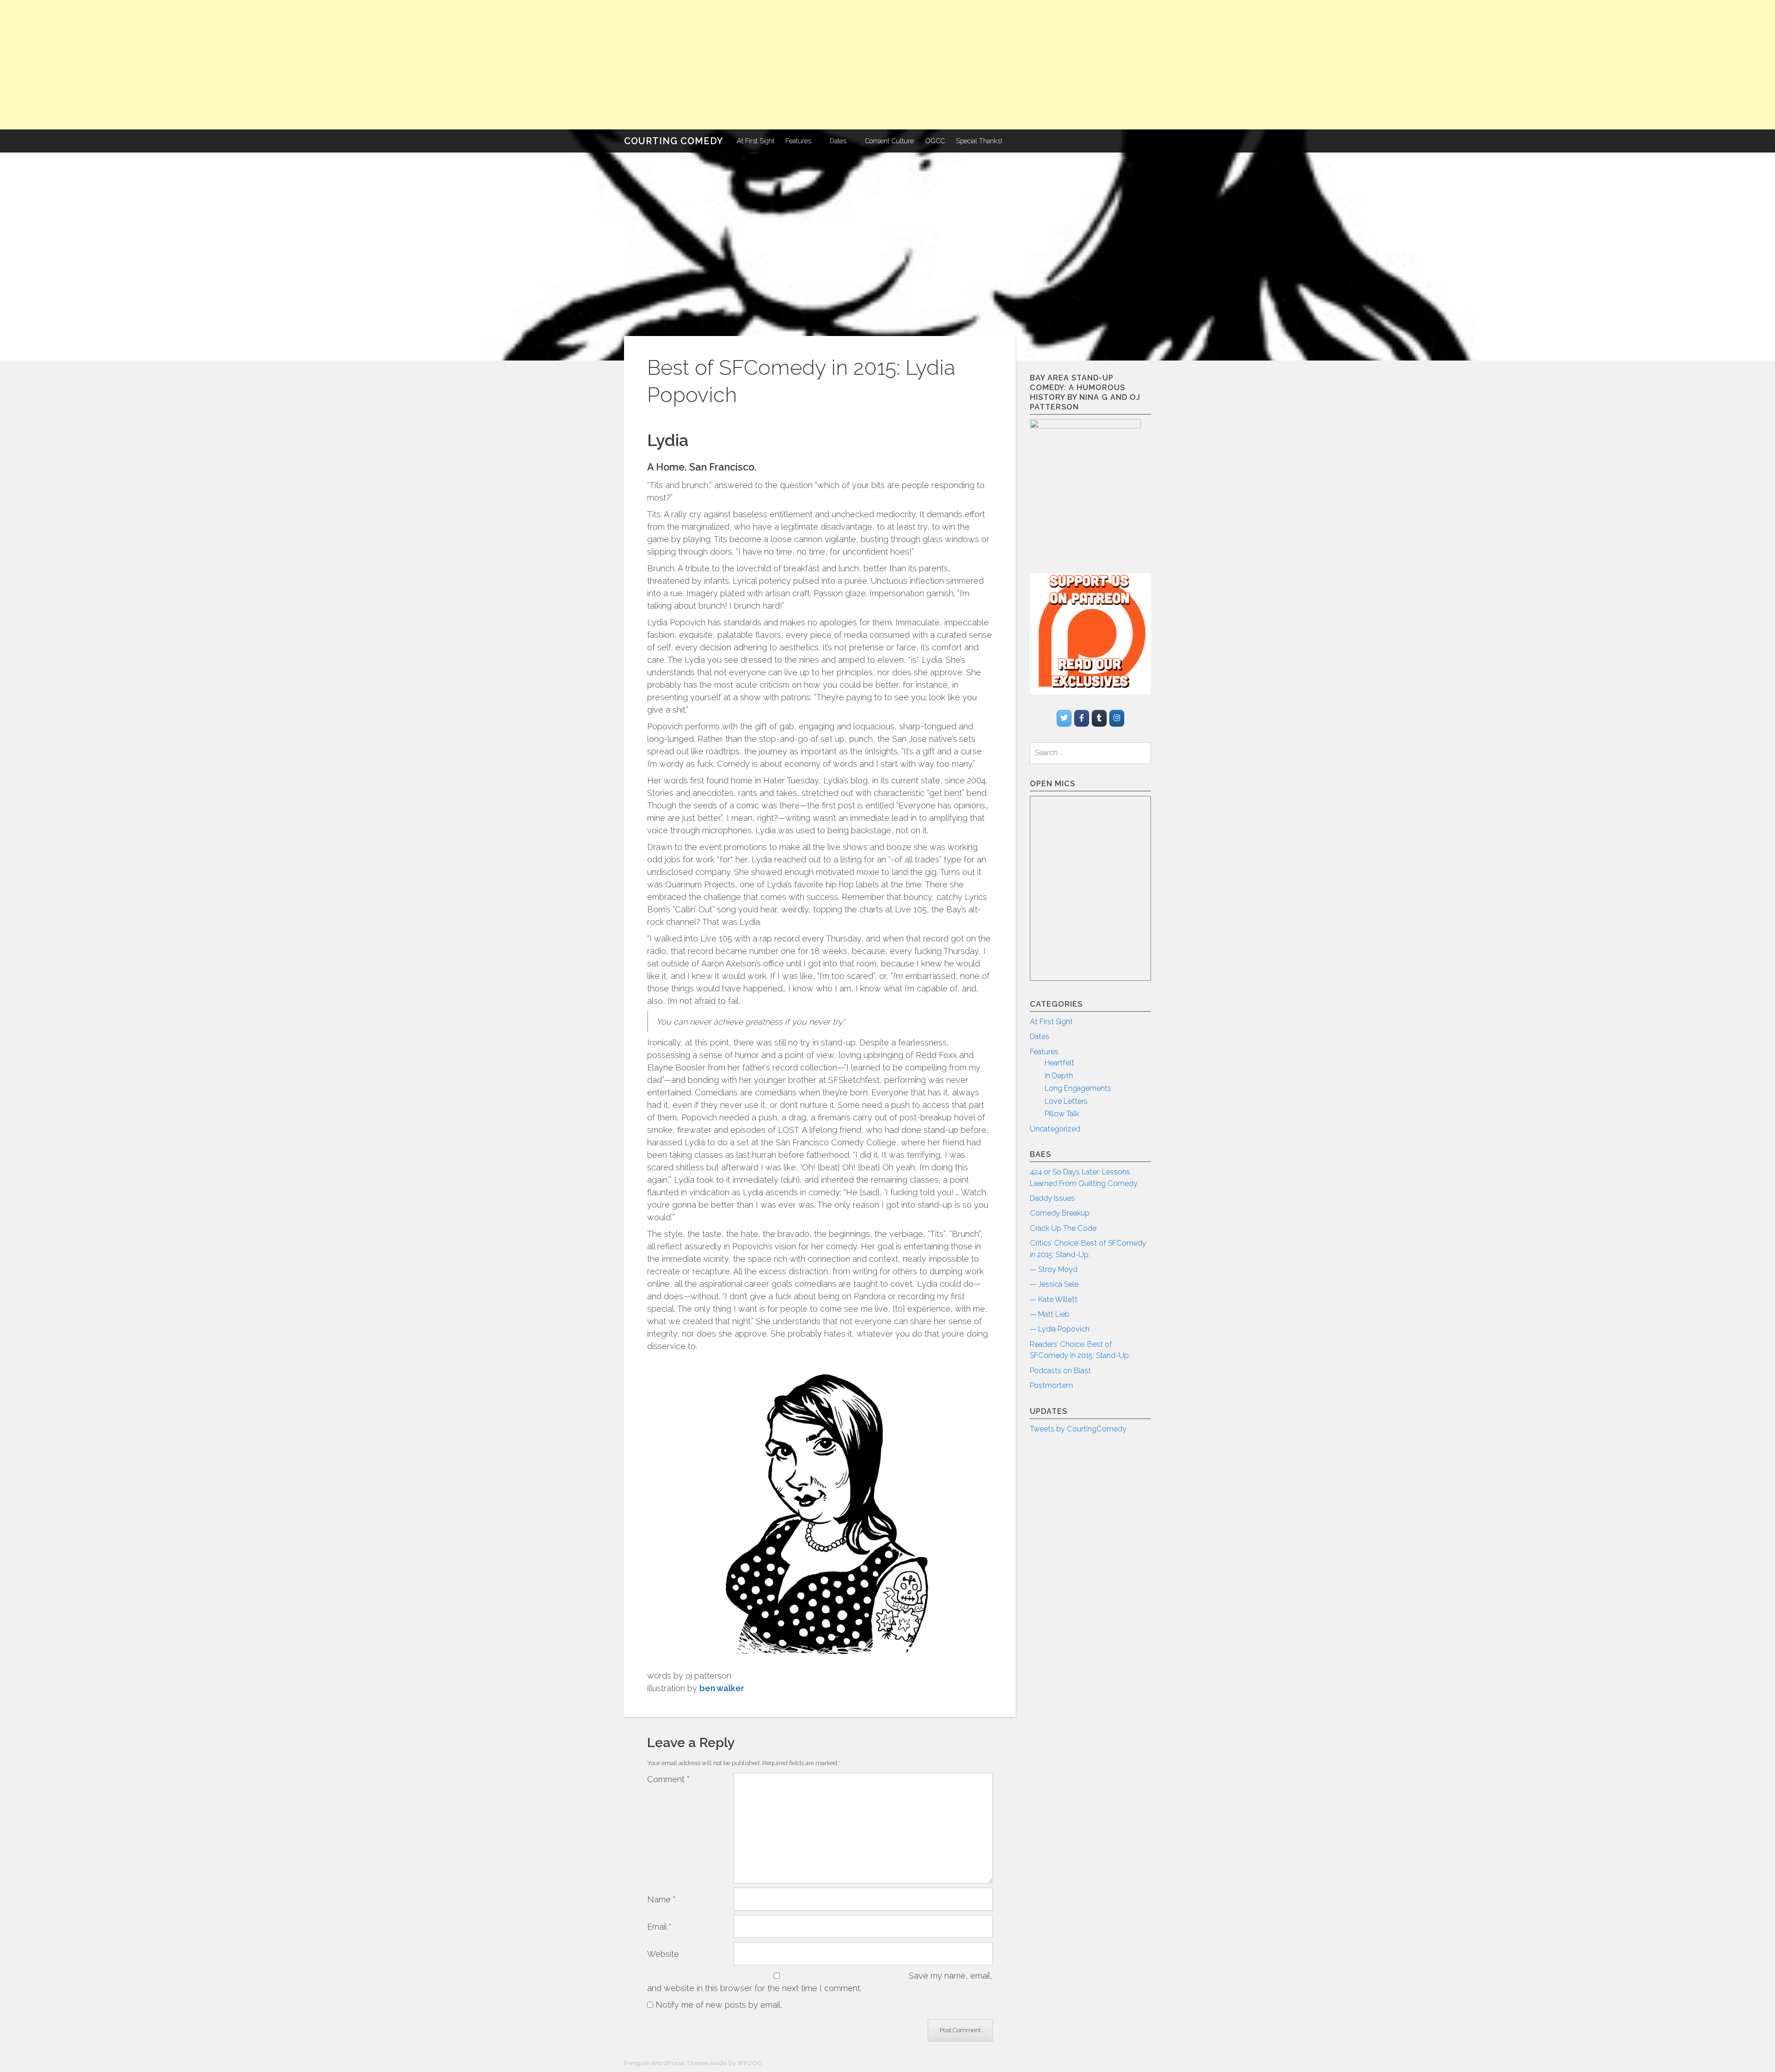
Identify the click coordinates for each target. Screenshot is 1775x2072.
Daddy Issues (1052, 1198)
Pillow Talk (1062, 1114)
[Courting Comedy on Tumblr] (1099, 718)
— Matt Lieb (1050, 1314)
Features (798, 141)
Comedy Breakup (1060, 1213)
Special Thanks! (979, 141)
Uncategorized (1055, 1129)
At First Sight (756, 141)
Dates (838, 141)
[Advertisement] (277, 65)
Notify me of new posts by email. (719, 2005)
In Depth (1059, 1076)
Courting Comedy (674, 141)
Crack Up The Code (1063, 1228)
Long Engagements (1078, 1088)
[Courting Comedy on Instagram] (1117, 718)
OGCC (935, 141)
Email (659, 1927)
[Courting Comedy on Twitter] (1064, 718)
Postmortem (1051, 1385)
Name (661, 1899)
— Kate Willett (1054, 1299)
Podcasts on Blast (1060, 1371)
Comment (668, 1779)
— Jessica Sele (1054, 1284)
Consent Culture (889, 141)
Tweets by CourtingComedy (1078, 1429)
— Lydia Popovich (1060, 1329)
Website (663, 1954)
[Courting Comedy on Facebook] (1082, 718)
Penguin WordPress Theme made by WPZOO (693, 2063)
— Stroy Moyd (1054, 1269)
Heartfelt (1059, 1063)
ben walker (722, 1688)
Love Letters (1066, 1101)
